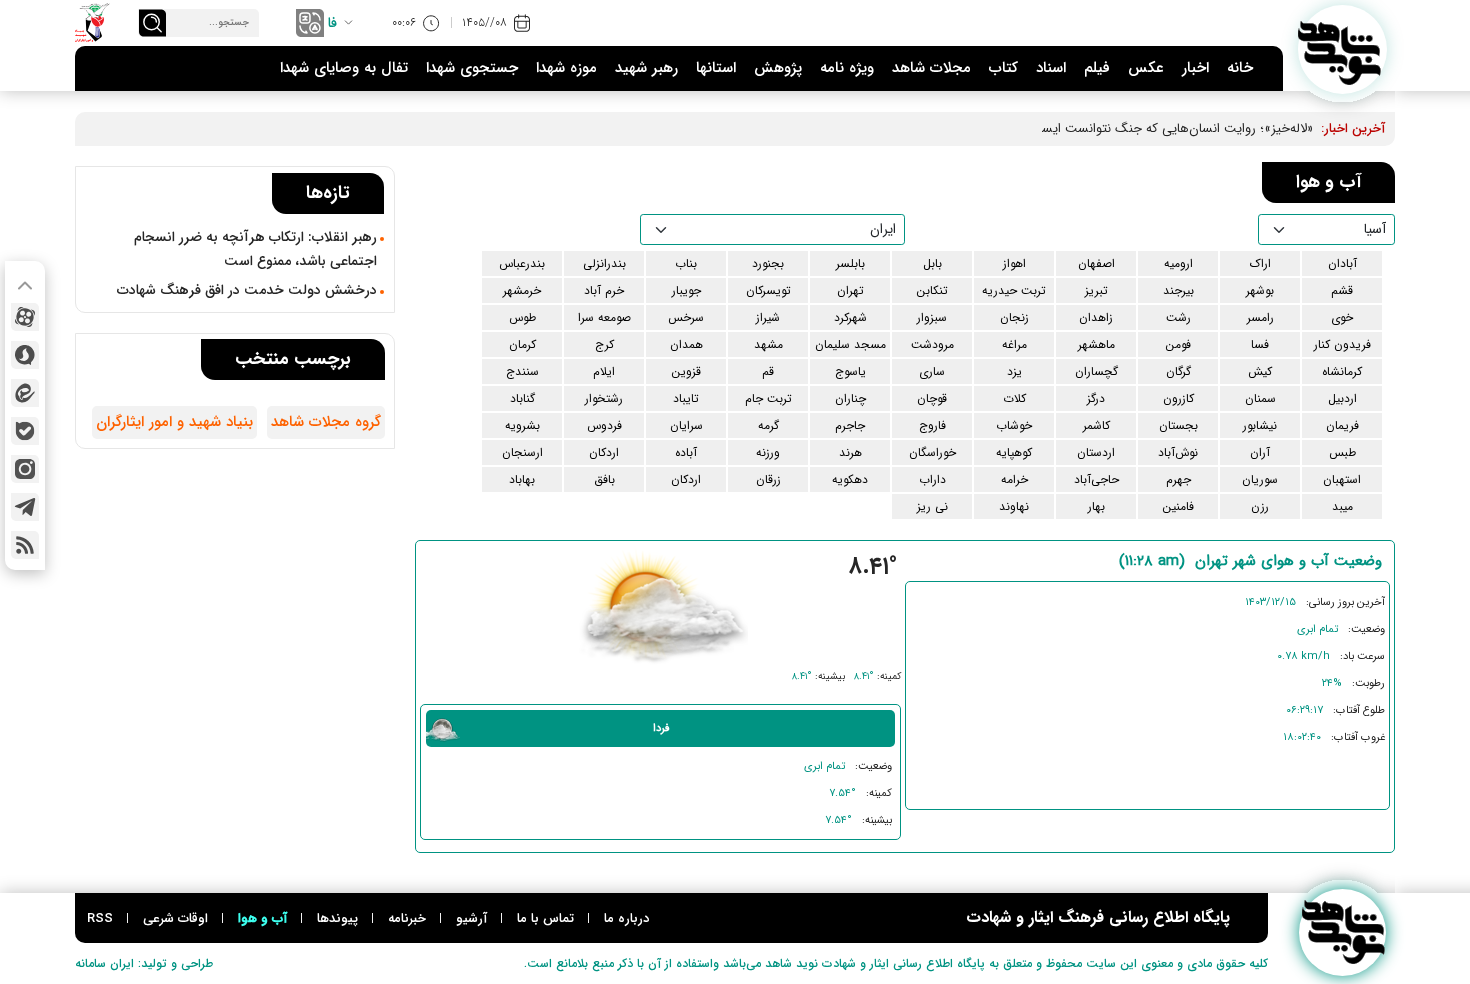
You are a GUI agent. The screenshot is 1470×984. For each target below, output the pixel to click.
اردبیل (1342, 398)
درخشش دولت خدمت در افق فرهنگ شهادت (247, 290)
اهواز (1014, 263)
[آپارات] (25, 317)
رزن (1260, 506)
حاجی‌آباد (1096, 479)
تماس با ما (545, 918)
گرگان (1178, 371)
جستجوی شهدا (472, 68)
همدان (686, 344)
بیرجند (1178, 290)
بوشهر (1260, 290)
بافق (604, 479)
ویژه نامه (847, 68)
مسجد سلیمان (850, 344)
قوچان (932, 398)
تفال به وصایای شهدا (344, 68)
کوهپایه (1014, 452)
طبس (1342, 452)
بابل (932, 263)
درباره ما (626, 918)
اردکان (604, 452)
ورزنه (768, 452)
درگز (1096, 398)
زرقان (768, 479)
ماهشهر (1096, 344)
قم (768, 371)
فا (332, 23)
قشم (1342, 290)
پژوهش (778, 68)
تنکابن (932, 290)
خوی (1342, 317)
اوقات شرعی (175, 918)
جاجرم (850, 425)
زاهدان (1096, 317)
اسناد (1051, 68)
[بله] (25, 431)
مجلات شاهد (931, 68)
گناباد (522, 398)
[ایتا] (25, 393)
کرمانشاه (1342, 371)
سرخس (686, 317)
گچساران (1096, 371)
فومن (1178, 344)
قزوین (686, 371)
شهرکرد (850, 317)
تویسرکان (768, 290)
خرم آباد (604, 290)
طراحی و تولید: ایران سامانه (144, 963)
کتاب (1003, 68)
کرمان (522, 344)
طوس (522, 317)
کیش (1260, 371)
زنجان (1014, 317)
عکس (1146, 68)
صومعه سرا (604, 317)
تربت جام (768, 398)
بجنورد (768, 263)
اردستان (1096, 452)
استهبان (1342, 479)
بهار (1096, 506)
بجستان (1178, 425)
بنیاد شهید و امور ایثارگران (174, 422)
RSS (100, 918)
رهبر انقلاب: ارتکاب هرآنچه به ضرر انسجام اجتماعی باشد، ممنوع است (255, 249)
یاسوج (850, 371)
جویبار (686, 290)
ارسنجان (522, 452)
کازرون (1178, 398)
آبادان (1342, 263)
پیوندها (337, 918)
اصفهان (1096, 263)
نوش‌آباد (1178, 452)
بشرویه (522, 425)
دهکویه (850, 479)
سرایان (686, 425)
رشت (1178, 317)
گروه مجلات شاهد (326, 422)
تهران (850, 290)
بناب (686, 263)
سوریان (1260, 479)
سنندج (522, 371)
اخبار (1195, 68)
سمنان (1260, 398)
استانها (716, 68)
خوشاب (1014, 425)
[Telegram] (25, 507)
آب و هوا (262, 918)
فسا (1260, 344)
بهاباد (522, 479)
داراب (932, 479)
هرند (850, 452)
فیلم (1097, 68)
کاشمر (1096, 425)
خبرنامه (407, 918)
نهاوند (1014, 506)
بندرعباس (522, 263)
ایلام (604, 371)
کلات (1014, 398)
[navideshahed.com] (1342, 49)
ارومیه (1178, 263)
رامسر (1260, 317)
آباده (686, 452)
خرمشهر (522, 290)
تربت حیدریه (1014, 290)
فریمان (1342, 425)
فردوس (604, 425)
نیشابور (1260, 425)
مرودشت (932, 344)
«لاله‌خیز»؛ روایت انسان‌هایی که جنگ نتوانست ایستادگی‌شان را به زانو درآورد (1109, 128)
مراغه (1014, 344)
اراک (1260, 263)
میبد (1342, 506)
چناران (850, 398)
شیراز (768, 317)
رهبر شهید (646, 68)
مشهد (768, 344)
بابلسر (850, 263)
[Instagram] (25, 469)
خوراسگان (932, 452)
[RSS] (25, 545)
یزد (1014, 371)
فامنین (1178, 506)
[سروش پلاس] (25, 355)
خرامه (1014, 479)
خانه (1240, 68)
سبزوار (932, 317)
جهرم (1178, 479)
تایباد (686, 398)
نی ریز (932, 506)
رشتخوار (604, 398)
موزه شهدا (566, 68)
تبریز (1096, 290)
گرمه (768, 425)
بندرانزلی (604, 263)
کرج (604, 344)
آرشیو (471, 918)
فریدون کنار (1342, 344)
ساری (932, 371)
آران (1260, 452)
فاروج (932, 425)
